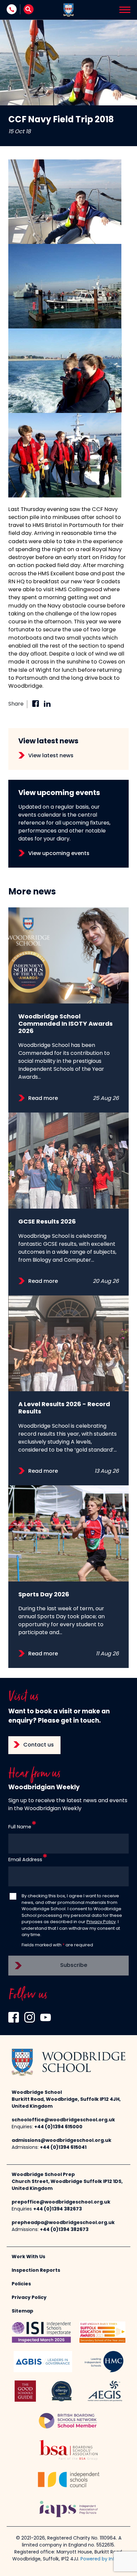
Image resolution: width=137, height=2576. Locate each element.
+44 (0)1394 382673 (58, 2209)
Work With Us (28, 2257)
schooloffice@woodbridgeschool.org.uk (63, 2120)
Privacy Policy (101, 1922)
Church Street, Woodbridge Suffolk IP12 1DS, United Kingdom (67, 2185)
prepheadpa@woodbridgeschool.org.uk (63, 2223)
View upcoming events (59, 854)
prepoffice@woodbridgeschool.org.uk (61, 2202)
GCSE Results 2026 (47, 1222)
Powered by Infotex (103, 2559)
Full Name (20, 1827)
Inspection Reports (36, 2271)
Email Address (25, 1860)
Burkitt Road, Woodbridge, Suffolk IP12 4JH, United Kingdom (66, 2103)
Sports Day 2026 (44, 1595)
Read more (43, 1099)
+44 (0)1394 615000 (58, 2127)
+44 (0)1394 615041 (63, 2148)
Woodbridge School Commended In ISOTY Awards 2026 (66, 1024)
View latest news (51, 756)
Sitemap (22, 2311)
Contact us (39, 1745)
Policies (21, 2284)
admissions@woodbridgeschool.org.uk (62, 2141)
